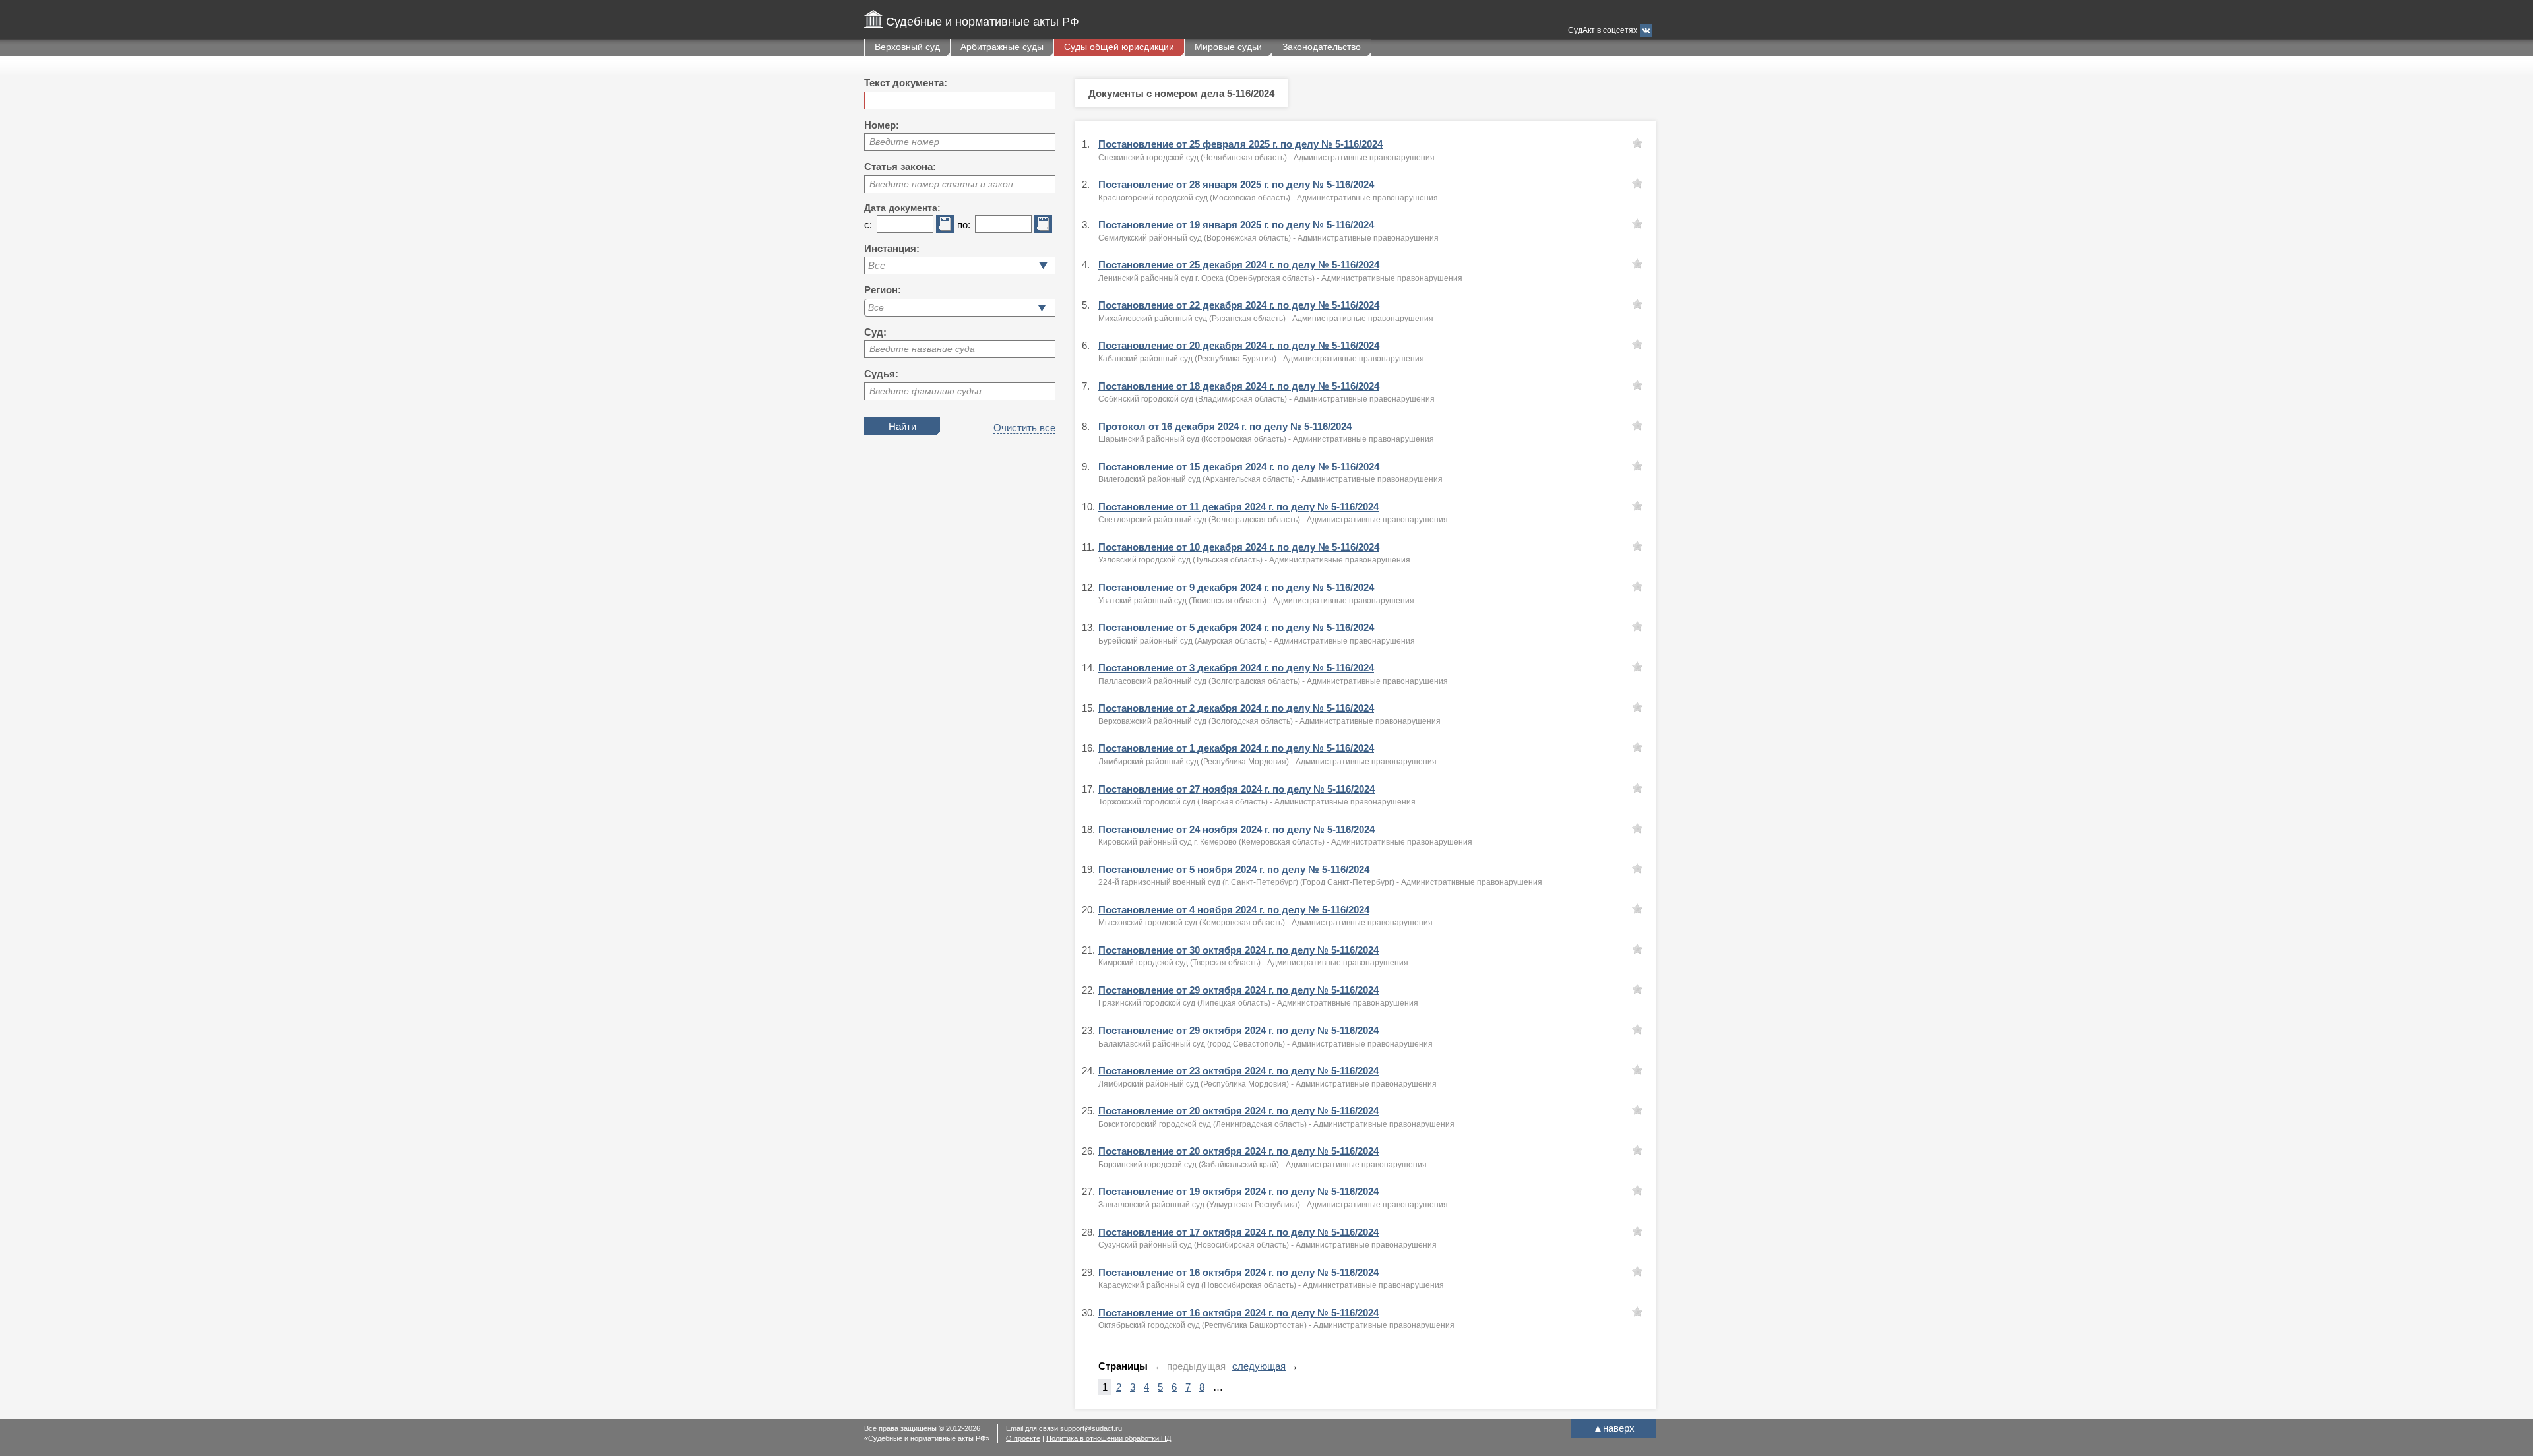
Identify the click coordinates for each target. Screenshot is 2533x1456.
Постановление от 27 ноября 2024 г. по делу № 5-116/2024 (1236, 789)
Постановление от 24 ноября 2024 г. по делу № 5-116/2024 (1236, 829)
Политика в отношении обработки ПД (1109, 1438)
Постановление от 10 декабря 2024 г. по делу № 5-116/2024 (1239, 547)
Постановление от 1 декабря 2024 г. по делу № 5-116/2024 (1236, 748)
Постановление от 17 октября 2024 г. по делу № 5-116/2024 (1238, 1232)
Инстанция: (892, 248)
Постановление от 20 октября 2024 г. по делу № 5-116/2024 (1238, 1111)
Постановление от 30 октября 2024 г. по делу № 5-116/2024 (1238, 950)
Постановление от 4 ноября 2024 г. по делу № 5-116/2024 (1234, 910)
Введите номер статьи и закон (941, 184)
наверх (1614, 1428)
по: (964, 225)
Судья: (881, 374)
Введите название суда (922, 349)
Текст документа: (906, 83)
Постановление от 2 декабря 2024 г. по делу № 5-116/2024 (1236, 708)
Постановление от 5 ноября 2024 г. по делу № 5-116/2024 (1234, 869)
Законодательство (1322, 47)
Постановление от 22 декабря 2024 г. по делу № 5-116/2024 (1239, 305)
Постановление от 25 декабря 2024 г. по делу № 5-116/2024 (1239, 265)
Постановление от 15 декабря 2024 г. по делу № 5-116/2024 (1239, 467)
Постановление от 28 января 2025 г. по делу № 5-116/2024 (1236, 184)
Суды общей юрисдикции (1119, 47)
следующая (1259, 1366)
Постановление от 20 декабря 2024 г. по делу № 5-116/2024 (1239, 345)
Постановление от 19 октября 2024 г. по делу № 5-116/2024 (1238, 1191)
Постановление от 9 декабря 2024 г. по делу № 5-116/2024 (1236, 587)
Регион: (883, 290)
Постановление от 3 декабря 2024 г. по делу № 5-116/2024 (1236, 668)
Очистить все (1024, 428)
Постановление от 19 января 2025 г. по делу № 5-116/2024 (1236, 225)
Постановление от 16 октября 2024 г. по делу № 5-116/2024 (1238, 1272)
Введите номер (904, 142)
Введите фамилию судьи (925, 391)
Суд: (875, 332)
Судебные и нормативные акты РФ (983, 22)
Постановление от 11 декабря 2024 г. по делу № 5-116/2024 (1238, 507)
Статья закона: (900, 167)
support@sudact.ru (1091, 1428)
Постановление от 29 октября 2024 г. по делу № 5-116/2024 (1238, 990)
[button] (1042, 308)
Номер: (882, 125)
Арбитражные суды (1002, 47)
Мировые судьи (1228, 47)
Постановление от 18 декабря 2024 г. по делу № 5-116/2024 (1239, 386)
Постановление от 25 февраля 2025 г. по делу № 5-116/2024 (1240, 144)
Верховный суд (907, 47)
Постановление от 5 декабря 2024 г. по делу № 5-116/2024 (1236, 627)
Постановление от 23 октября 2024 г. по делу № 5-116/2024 (1238, 1071)
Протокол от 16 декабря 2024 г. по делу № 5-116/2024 (1225, 426)
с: (868, 225)
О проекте (1023, 1438)
